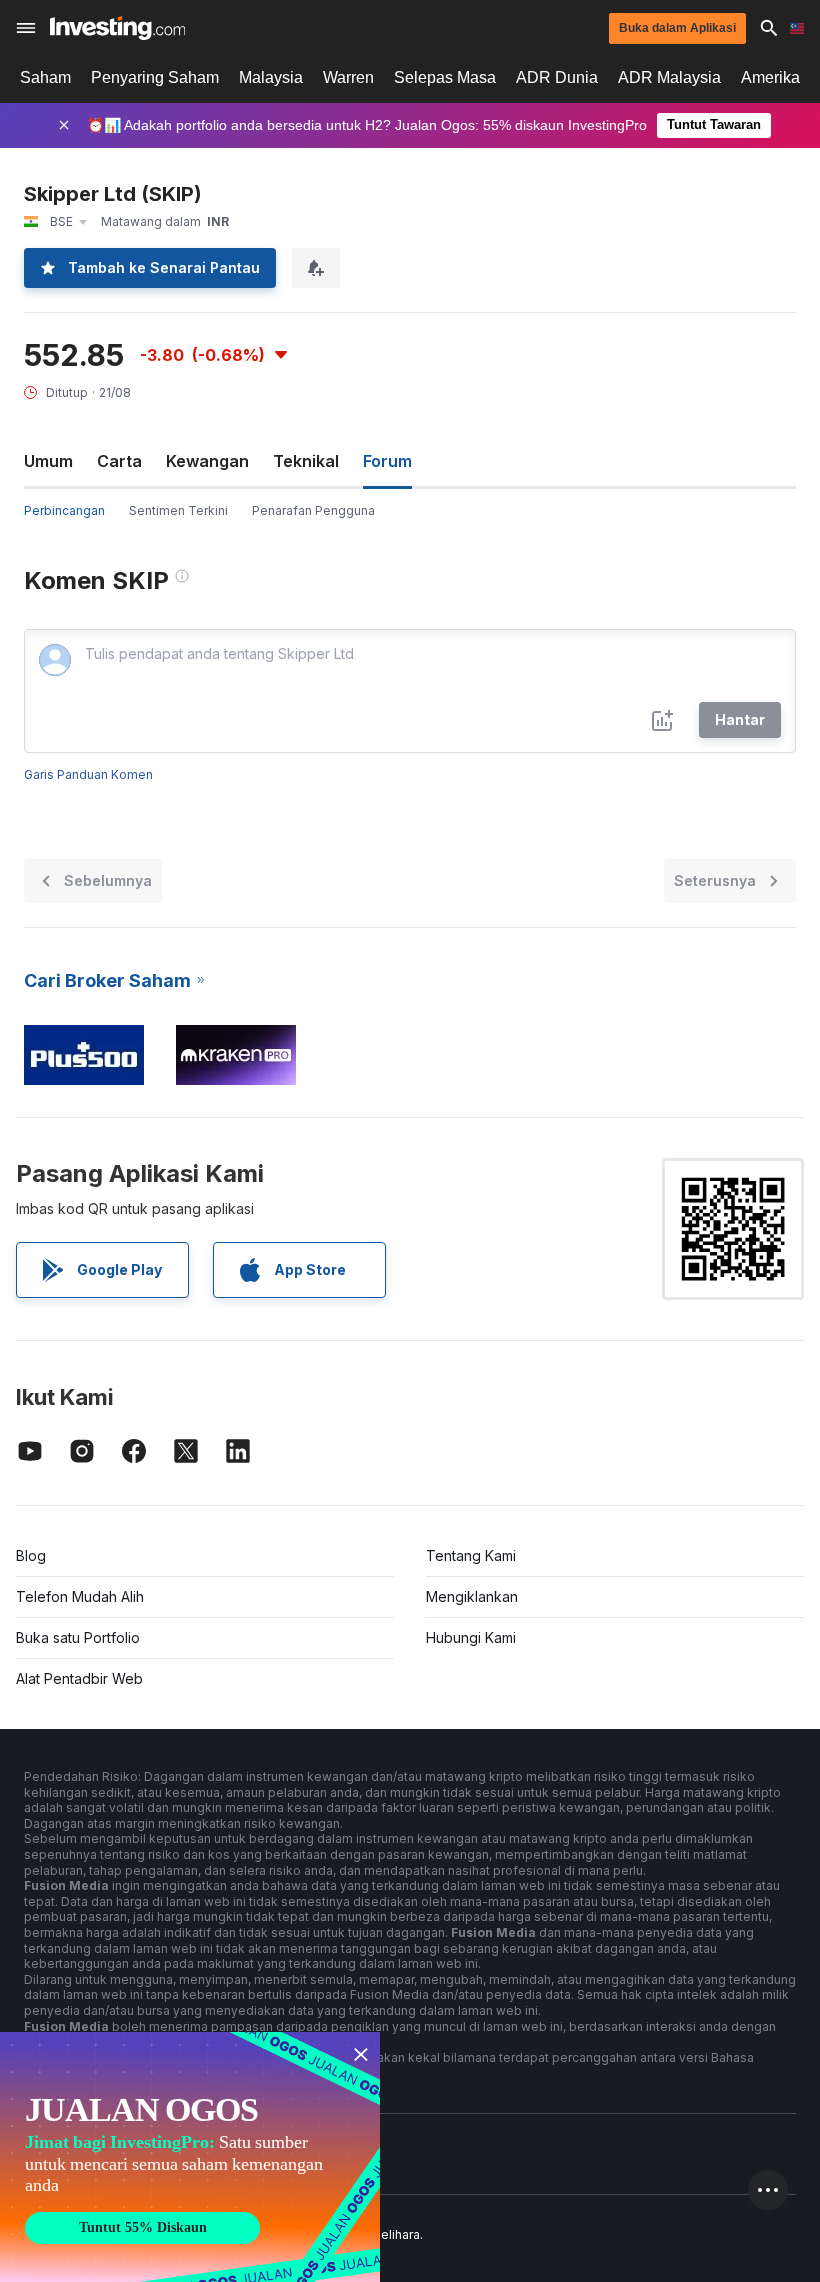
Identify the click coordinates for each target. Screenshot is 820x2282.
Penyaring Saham (155, 77)
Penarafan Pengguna (313, 510)
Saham (45, 77)
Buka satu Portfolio (78, 1637)
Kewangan (207, 461)
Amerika (770, 77)
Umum (48, 461)
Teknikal (306, 461)
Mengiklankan (472, 1596)
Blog (31, 1555)
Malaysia (271, 77)
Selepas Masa (445, 77)
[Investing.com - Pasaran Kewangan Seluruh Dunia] (117, 28)
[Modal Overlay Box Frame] (190, 2157)
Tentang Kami (471, 1555)
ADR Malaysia (669, 77)
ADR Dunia (557, 77)
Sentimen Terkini (178, 510)
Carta (119, 461)
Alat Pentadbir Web (79, 1678)
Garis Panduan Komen (88, 774)
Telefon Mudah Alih (80, 1596)
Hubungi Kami (471, 1637)
